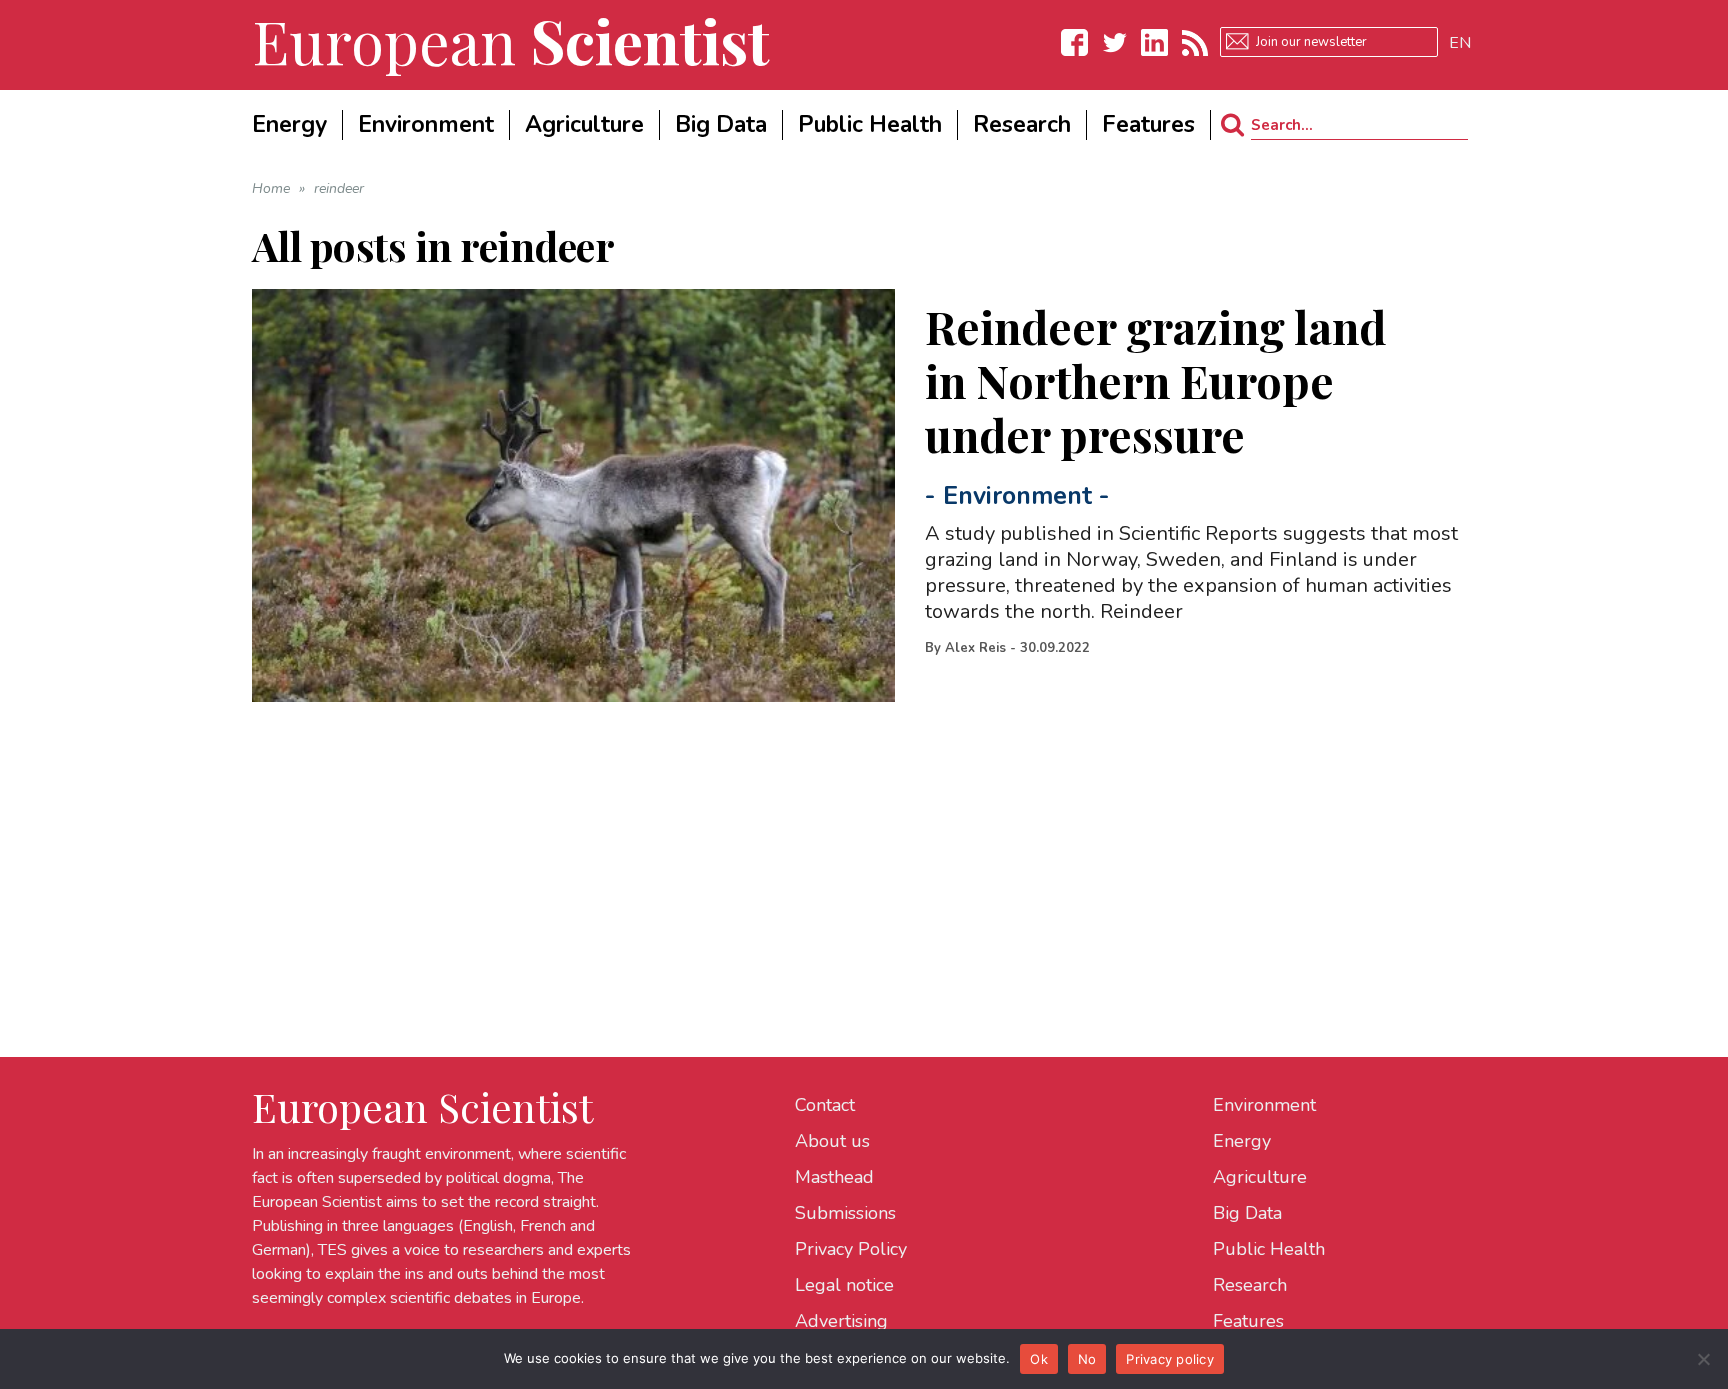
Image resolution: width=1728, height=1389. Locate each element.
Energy (1242, 1141)
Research (1250, 1285)
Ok (1039, 1359)
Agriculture (1260, 1177)
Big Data (1247, 1213)
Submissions (845, 1213)
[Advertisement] (852, 842)
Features (1248, 1321)
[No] (1703, 1359)
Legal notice (844, 1285)
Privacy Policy (851, 1249)
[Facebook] (1075, 42)
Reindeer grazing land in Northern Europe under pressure (1155, 380)
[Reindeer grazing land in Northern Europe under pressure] (574, 495)
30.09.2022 (1055, 648)
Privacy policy (1170, 1359)
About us (832, 1141)
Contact (825, 1105)
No (1087, 1359)
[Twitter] (1115, 42)
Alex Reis (975, 648)
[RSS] (1195, 42)
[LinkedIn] (1155, 42)
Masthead (834, 1177)
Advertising (841, 1321)
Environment (1017, 496)
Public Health (1269, 1249)
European (511, 40)
